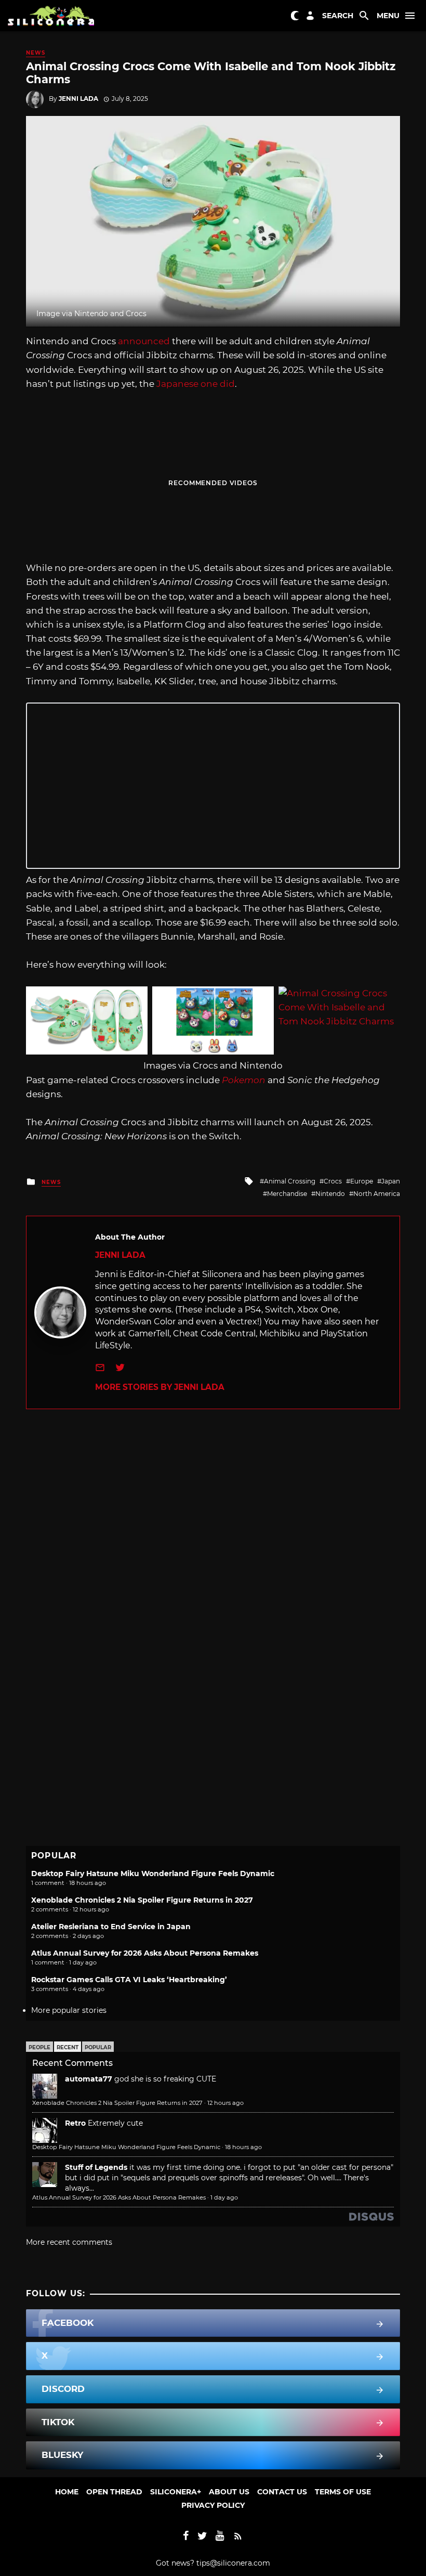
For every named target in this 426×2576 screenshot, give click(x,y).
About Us (229, 2492)
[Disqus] (213, 1539)
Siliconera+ (176, 2492)
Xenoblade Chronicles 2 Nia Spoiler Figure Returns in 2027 (142, 1900)
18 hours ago (243, 2147)
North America (377, 1194)
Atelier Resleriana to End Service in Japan (111, 1927)
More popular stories (69, 2010)
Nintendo (330, 1194)
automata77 (89, 2079)
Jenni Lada (78, 99)
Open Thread (114, 2492)
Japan (391, 1181)
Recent (68, 2047)
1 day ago (224, 2197)
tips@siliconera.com (233, 2563)
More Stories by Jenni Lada (160, 1387)
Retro (75, 2123)
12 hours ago (225, 2103)
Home (67, 2492)
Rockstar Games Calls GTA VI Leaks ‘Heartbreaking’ (129, 1980)
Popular (98, 2047)
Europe (362, 1181)
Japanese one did (196, 384)
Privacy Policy (213, 2505)
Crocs (333, 1181)
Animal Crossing (290, 1181)
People (39, 2047)
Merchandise (287, 1194)
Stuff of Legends (96, 2167)
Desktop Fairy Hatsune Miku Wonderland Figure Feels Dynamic (153, 1874)
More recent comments (69, 2242)
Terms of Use (343, 2492)
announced (144, 341)
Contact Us (282, 2492)
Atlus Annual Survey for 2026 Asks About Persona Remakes (145, 1953)
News (36, 53)
